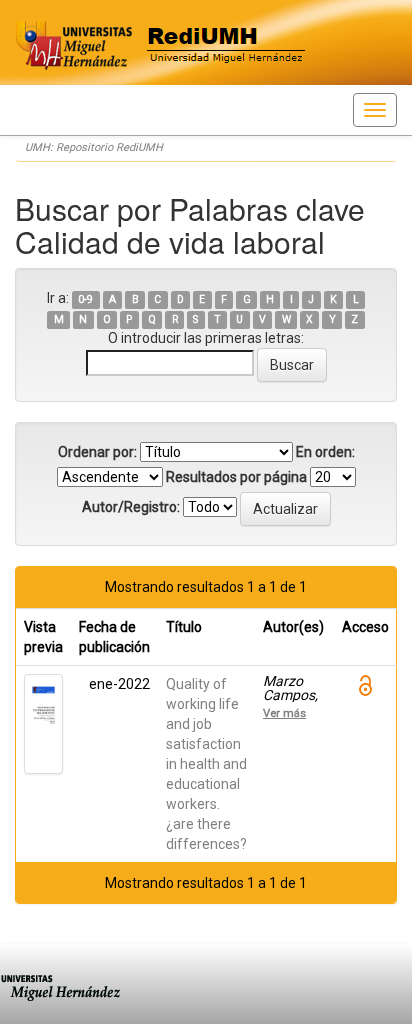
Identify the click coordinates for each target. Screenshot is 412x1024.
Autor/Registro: (131, 507)
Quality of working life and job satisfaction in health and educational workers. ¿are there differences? (206, 764)
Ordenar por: (97, 452)
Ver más (284, 713)
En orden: (325, 452)
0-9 (85, 299)
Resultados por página (236, 477)
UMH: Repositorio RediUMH (94, 147)
